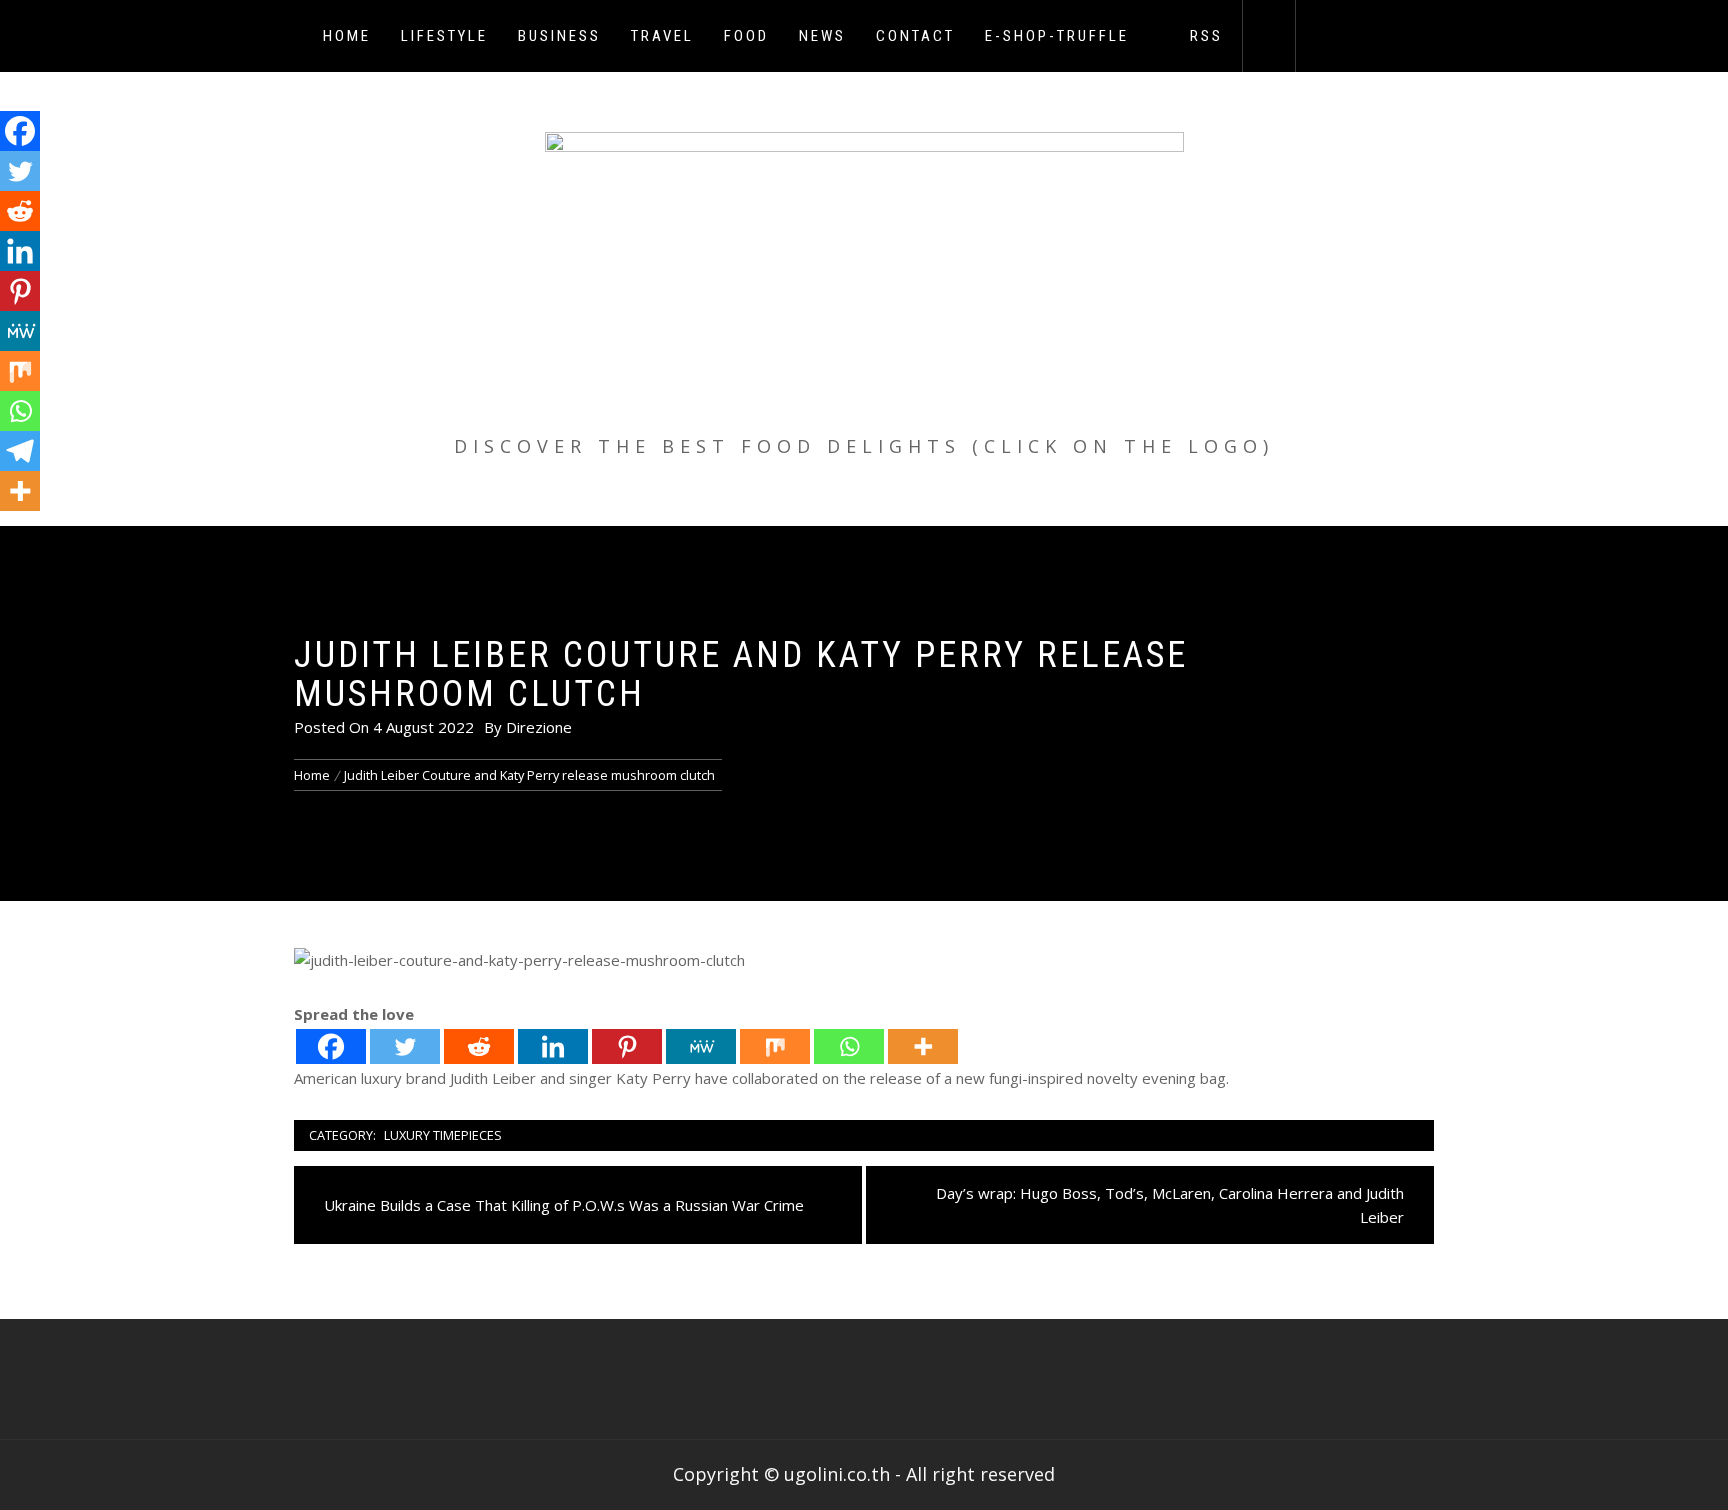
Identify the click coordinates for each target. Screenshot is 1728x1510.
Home (347, 36)
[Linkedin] (553, 1046)
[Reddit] (479, 1046)
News (822, 36)
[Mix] (775, 1046)
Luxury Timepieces (443, 1135)
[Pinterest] (627, 1046)
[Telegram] (20, 451)
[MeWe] (701, 1046)
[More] (923, 1046)
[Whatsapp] (849, 1046)
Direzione (539, 727)
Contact (915, 36)
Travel (662, 36)
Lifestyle (444, 36)
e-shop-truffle (1057, 36)
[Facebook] (331, 1046)
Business (559, 36)
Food (746, 36)
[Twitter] (405, 1046)
